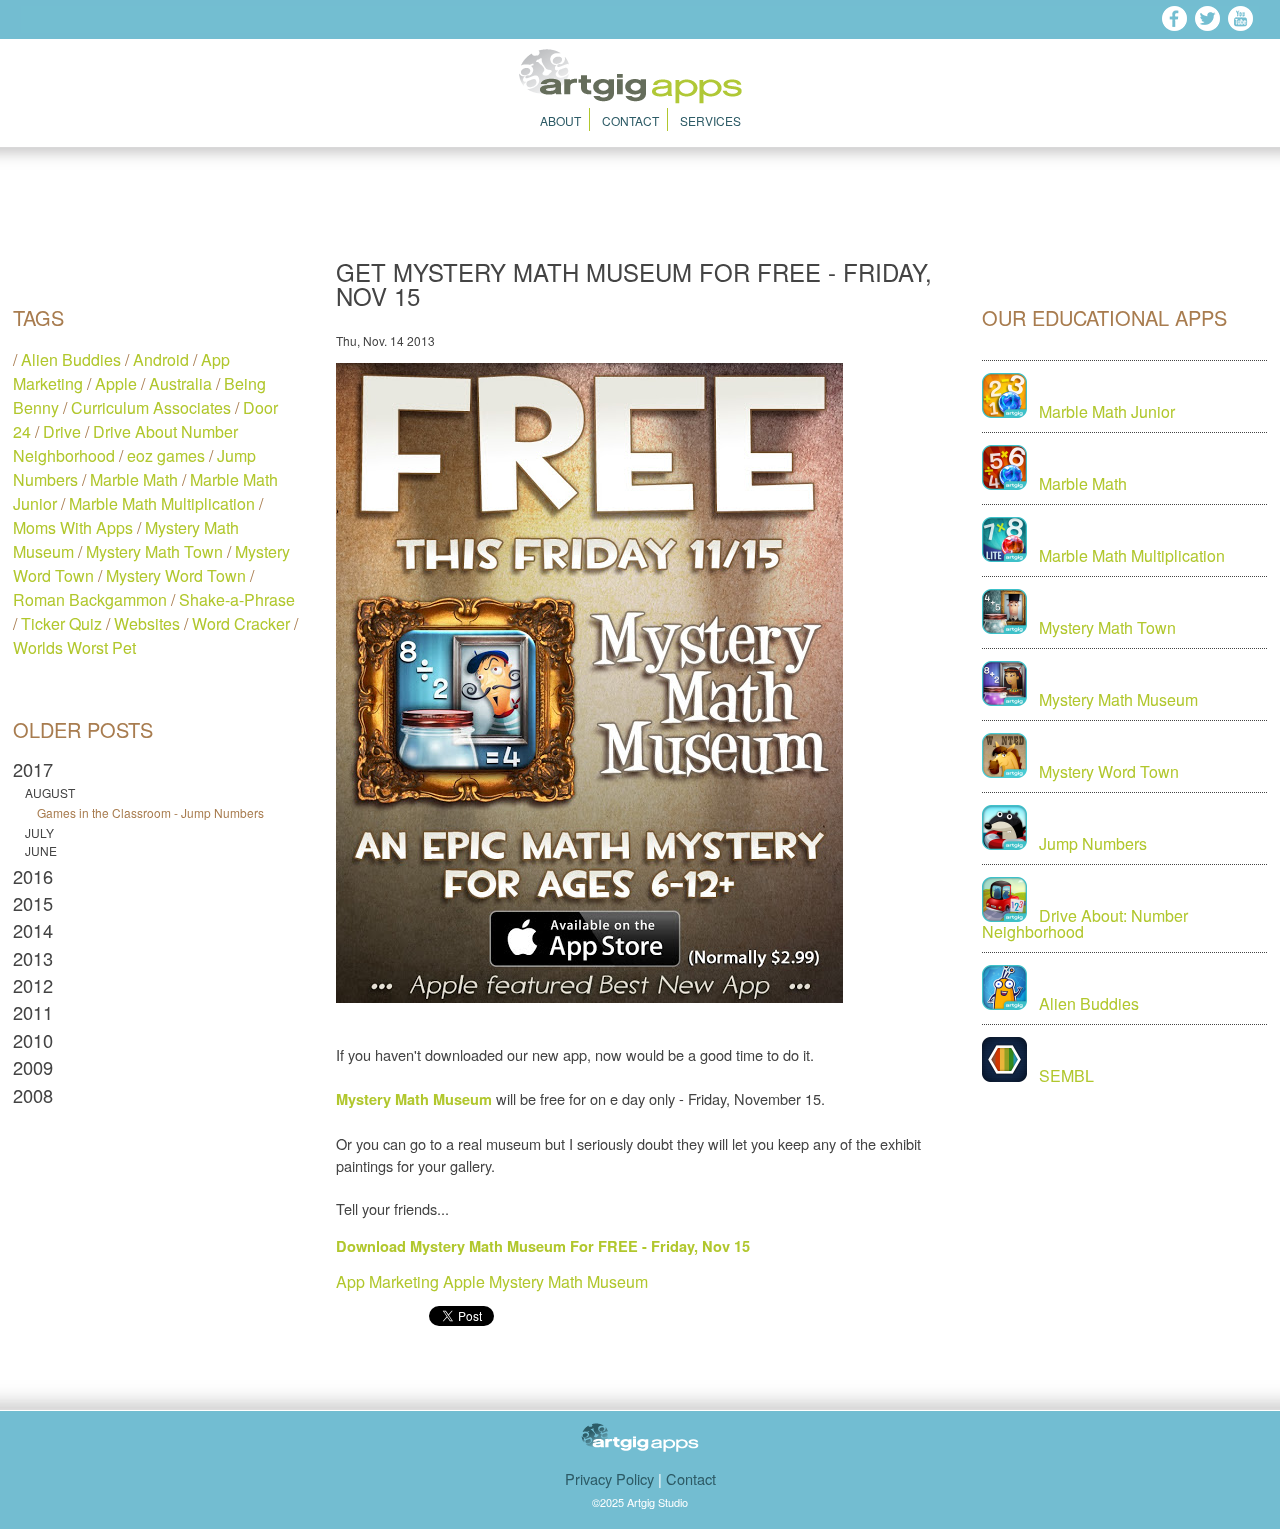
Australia (180, 383)
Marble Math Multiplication (162, 503)
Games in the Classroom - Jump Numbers (150, 812)
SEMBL (1066, 1075)
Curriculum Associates (151, 407)
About (560, 120)
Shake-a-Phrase (237, 599)
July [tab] (39, 833)
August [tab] (50, 793)
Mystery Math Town (154, 551)
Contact (630, 120)
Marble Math (134, 479)
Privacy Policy (609, 1478)
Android (161, 359)
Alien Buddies (71, 359)
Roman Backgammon (90, 599)
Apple (116, 383)
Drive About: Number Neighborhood (1085, 923)
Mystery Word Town (176, 575)
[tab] (155, 769)
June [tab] (41, 851)
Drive (62, 431)
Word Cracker (241, 623)
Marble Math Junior (1107, 411)
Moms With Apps (73, 527)
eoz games (166, 455)
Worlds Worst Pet (74, 647)
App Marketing (387, 1281)
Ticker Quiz (61, 623)
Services (710, 120)
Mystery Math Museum (568, 1281)
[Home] (640, 97)
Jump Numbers (1093, 843)
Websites (147, 623)
